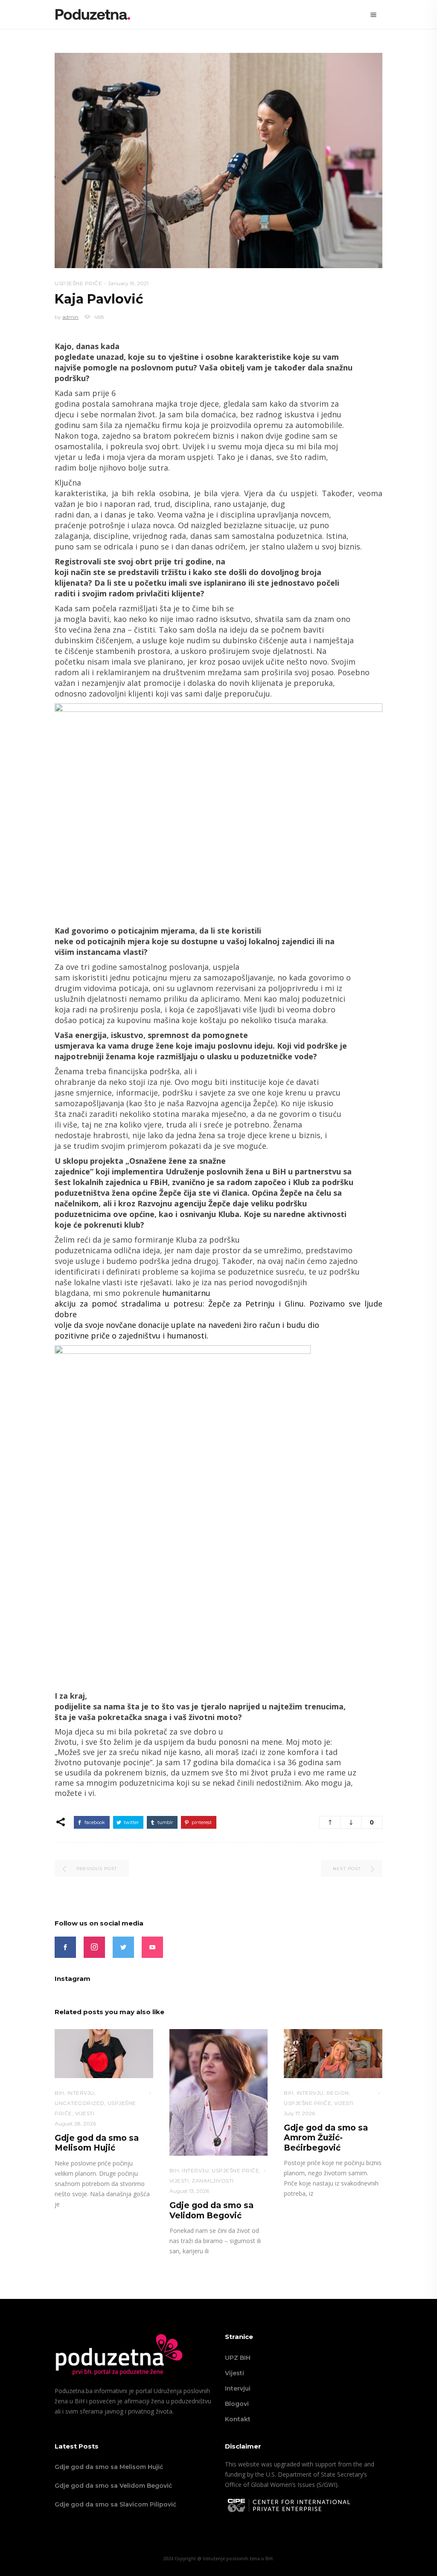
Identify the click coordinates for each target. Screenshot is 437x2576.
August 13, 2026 (189, 2191)
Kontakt (238, 2419)
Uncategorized (80, 2103)
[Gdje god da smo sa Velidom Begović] (219, 2093)
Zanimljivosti (213, 2181)
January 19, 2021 (128, 283)
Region (338, 2093)
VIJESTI (85, 2113)
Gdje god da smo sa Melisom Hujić (97, 2143)
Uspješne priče (78, 283)
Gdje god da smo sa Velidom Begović (211, 2210)
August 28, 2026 (75, 2124)
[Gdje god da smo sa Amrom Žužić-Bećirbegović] (333, 2054)
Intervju (81, 2093)
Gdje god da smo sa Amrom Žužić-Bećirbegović (326, 2138)
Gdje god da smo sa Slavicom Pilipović (115, 2504)
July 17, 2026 (299, 2113)
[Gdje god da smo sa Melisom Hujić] (104, 2054)
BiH (60, 2093)
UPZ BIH (238, 2358)
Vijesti (235, 2373)
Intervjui (238, 2388)
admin (70, 317)
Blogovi (237, 2404)
